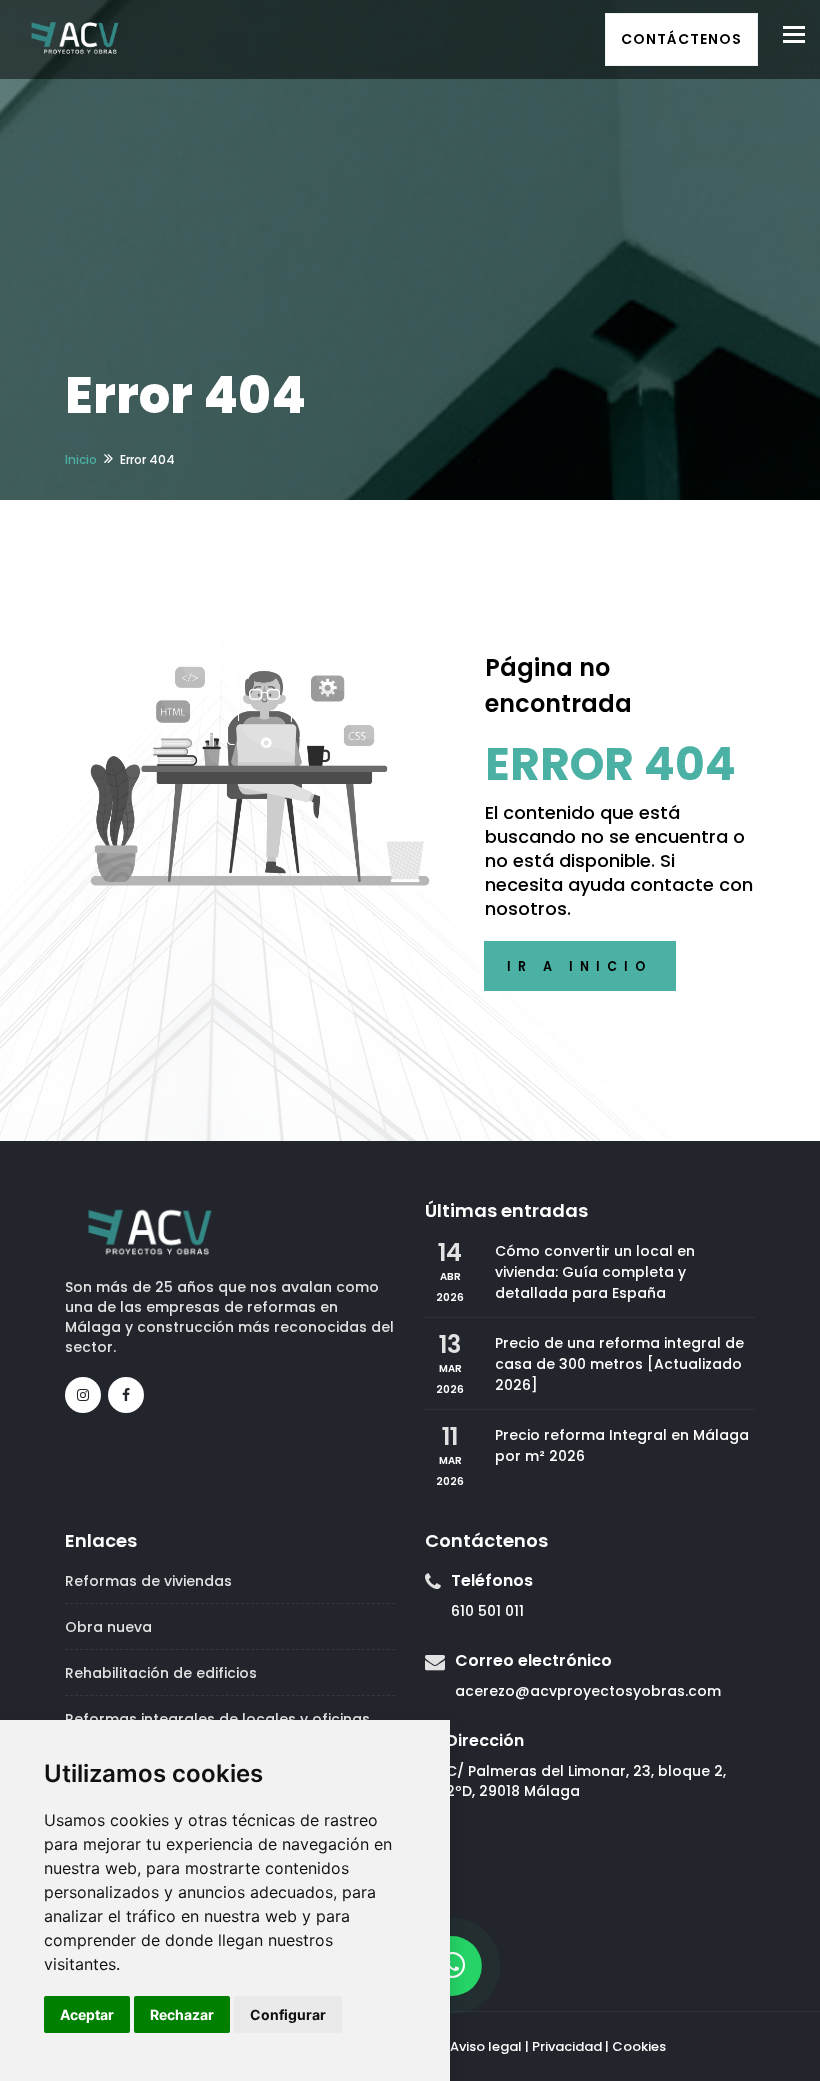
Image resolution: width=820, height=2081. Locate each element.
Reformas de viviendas (148, 1581)
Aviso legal (486, 2046)
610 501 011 (487, 1611)
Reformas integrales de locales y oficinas (217, 1719)
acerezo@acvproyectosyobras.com (588, 1691)
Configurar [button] (288, 2014)
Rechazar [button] (182, 2014)
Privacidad (567, 2046)
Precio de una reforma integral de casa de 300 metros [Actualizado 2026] (619, 1364)
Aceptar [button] (87, 2014)
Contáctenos (681, 39)
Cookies (639, 2046)
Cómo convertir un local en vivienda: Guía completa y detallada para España (595, 1272)
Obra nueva (108, 1627)
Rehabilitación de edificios (161, 1673)
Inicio (81, 459)
